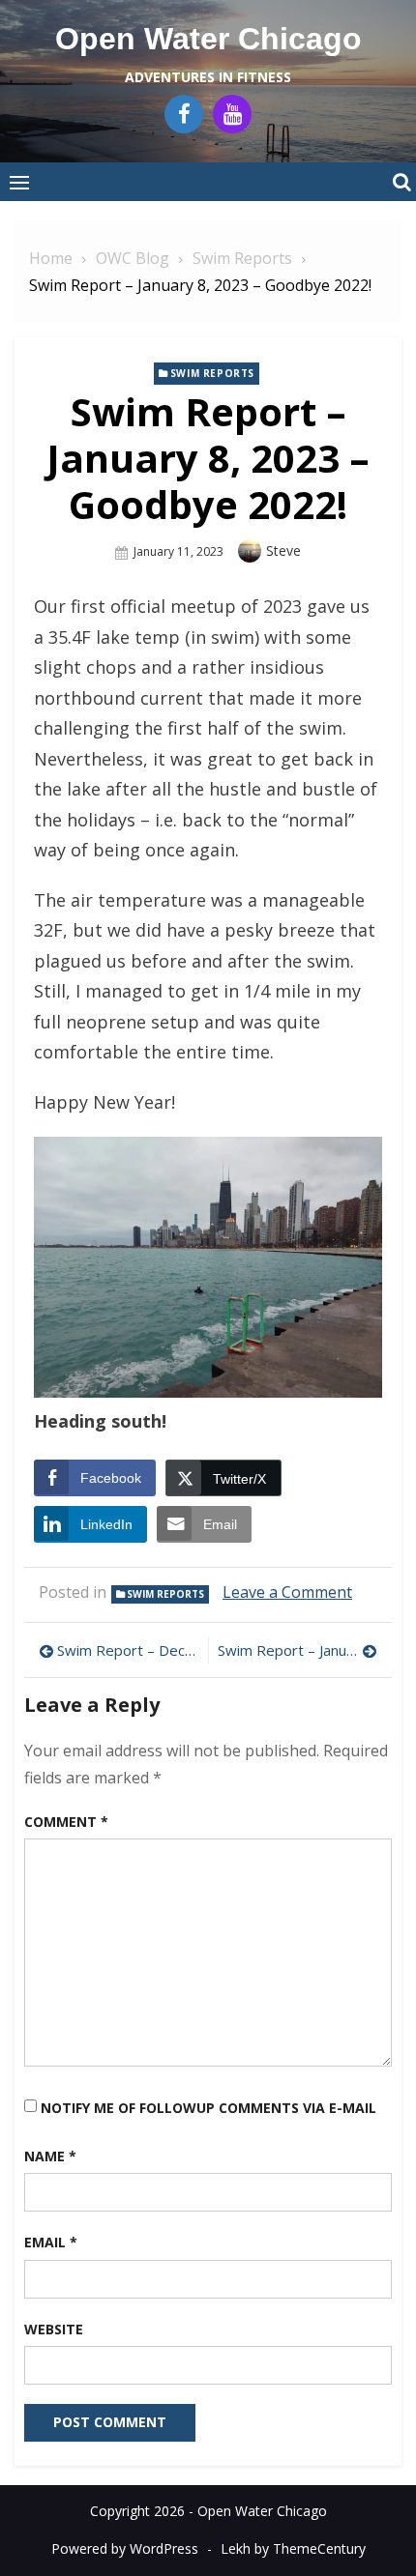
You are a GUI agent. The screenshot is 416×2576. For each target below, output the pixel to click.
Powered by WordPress (125, 2548)
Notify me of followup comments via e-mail (208, 2108)
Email (51, 2242)
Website (54, 2329)
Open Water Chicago (208, 39)
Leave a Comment (287, 1592)
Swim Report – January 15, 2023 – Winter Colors (297, 1650)
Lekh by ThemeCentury (293, 2548)
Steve (283, 550)
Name (50, 2156)
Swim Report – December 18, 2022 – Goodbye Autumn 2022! (128, 1650)
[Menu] (19, 182)
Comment (66, 1822)
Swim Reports (212, 373)
